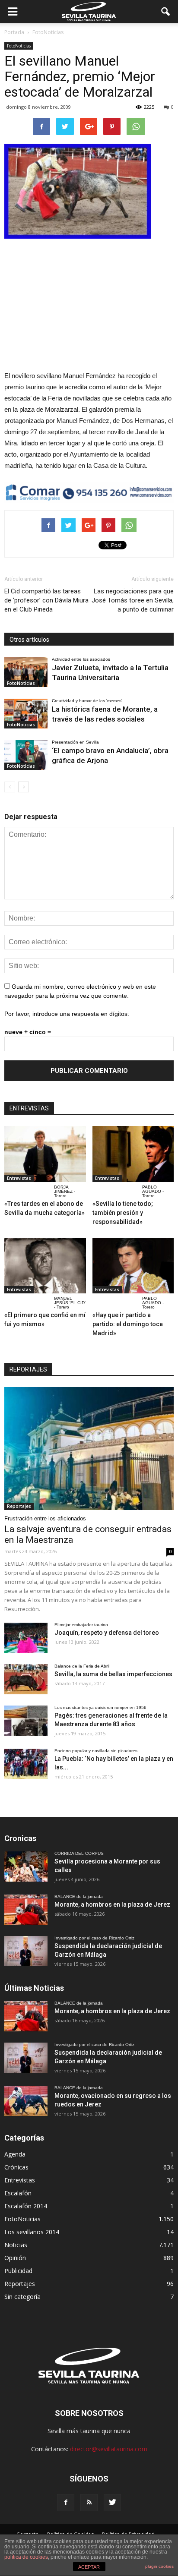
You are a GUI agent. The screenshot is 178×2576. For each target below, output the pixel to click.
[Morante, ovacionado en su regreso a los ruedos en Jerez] (26, 2101)
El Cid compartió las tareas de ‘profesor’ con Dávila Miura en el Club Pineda (46, 600)
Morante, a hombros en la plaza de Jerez (112, 1904)
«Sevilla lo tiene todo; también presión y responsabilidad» (123, 1213)
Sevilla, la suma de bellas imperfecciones (113, 1674)
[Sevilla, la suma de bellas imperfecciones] (26, 1679)
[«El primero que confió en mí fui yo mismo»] (45, 1266)
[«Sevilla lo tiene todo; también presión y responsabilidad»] (133, 1154)
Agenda (15, 2154)
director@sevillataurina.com (109, 2449)
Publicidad (18, 2271)
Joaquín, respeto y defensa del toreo (107, 1633)
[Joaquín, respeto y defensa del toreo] (26, 1638)
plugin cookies (159, 2566)
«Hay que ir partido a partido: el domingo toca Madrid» (128, 1324)
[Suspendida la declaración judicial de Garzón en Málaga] (26, 1951)
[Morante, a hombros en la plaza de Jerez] (26, 1910)
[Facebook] (66, 2503)
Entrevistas (19, 1178)
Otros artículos (29, 640)
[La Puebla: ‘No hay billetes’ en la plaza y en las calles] (26, 1764)
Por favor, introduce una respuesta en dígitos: (67, 1014)
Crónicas (16, 2167)
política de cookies (26, 2557)
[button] (166, 12)
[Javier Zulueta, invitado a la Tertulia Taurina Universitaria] (26, 672)
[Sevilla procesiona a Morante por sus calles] (26, 1867)
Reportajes (19, 1506)
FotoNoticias (19, 46)
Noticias (16, 2245)
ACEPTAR (89, 2567)
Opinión (15, 2258)
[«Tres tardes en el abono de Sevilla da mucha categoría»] (45, 1154)
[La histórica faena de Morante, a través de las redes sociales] (26, 714)
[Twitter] (112, 2503)
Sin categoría (22, 2297)
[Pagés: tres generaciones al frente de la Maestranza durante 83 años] (26, 1721)
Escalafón (18, 2193)
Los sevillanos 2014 (32, 2232)
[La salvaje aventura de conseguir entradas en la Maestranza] (89, 1448)
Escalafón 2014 (26, 2206)
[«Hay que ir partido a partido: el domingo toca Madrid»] (133, 1266)
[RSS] (89, 2503)
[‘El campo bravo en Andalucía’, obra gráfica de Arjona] (26, 755)
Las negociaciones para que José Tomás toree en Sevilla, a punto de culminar (133, 600)
